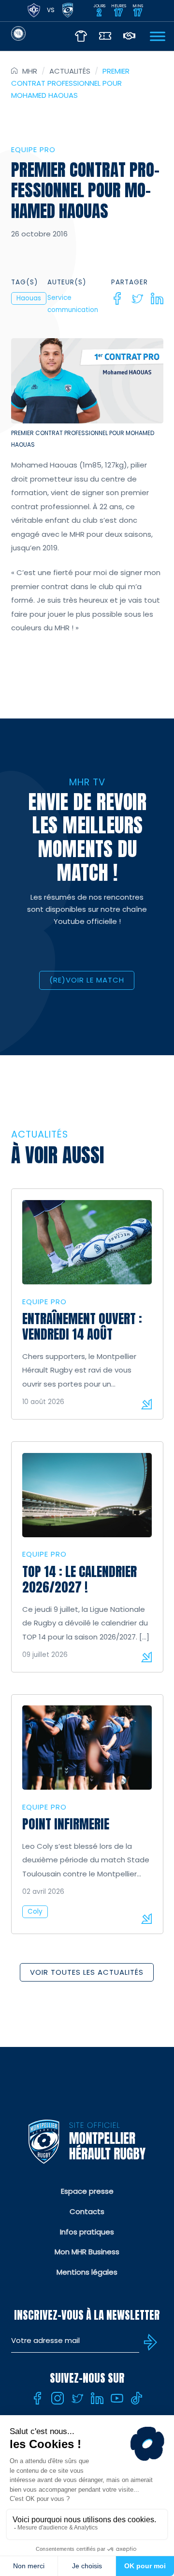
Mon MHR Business (87, 2252)
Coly (35, 1912)
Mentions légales (87, 2272)
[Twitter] (137, 298)
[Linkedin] (157, 298)
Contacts (87, 2211)
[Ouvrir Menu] (158, 36)
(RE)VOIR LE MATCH (87, 980)
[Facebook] (117, 298)
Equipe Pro (33, 149)
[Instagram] (58, 2398)
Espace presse (87, 2191)
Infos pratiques (87, 2232)
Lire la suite (146, 1404)
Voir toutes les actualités (87, 1972)
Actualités (70, 71)
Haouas (29, 298)
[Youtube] (117, 2398)
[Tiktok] (137, 2398)
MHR (30, 71)
